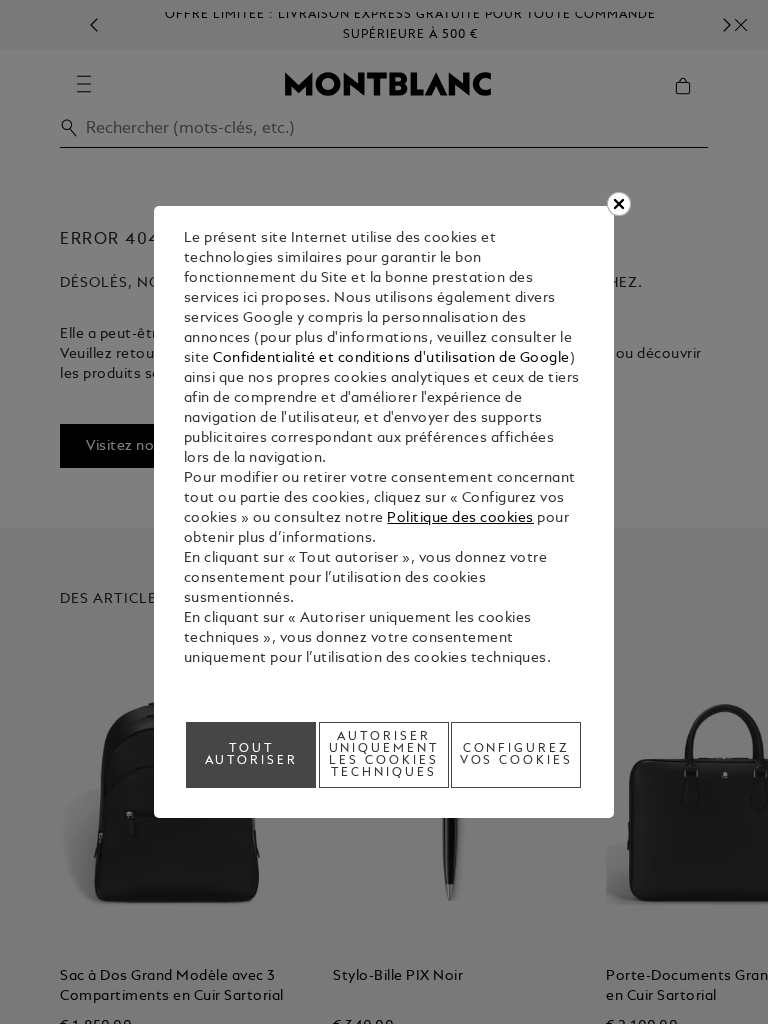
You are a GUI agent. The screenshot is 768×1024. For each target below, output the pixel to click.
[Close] (619, 204)
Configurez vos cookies (517, 755)
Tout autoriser (252, 755)
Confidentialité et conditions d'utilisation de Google (391, 358)
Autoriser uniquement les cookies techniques (384, 755)
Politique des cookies (460, 518)
